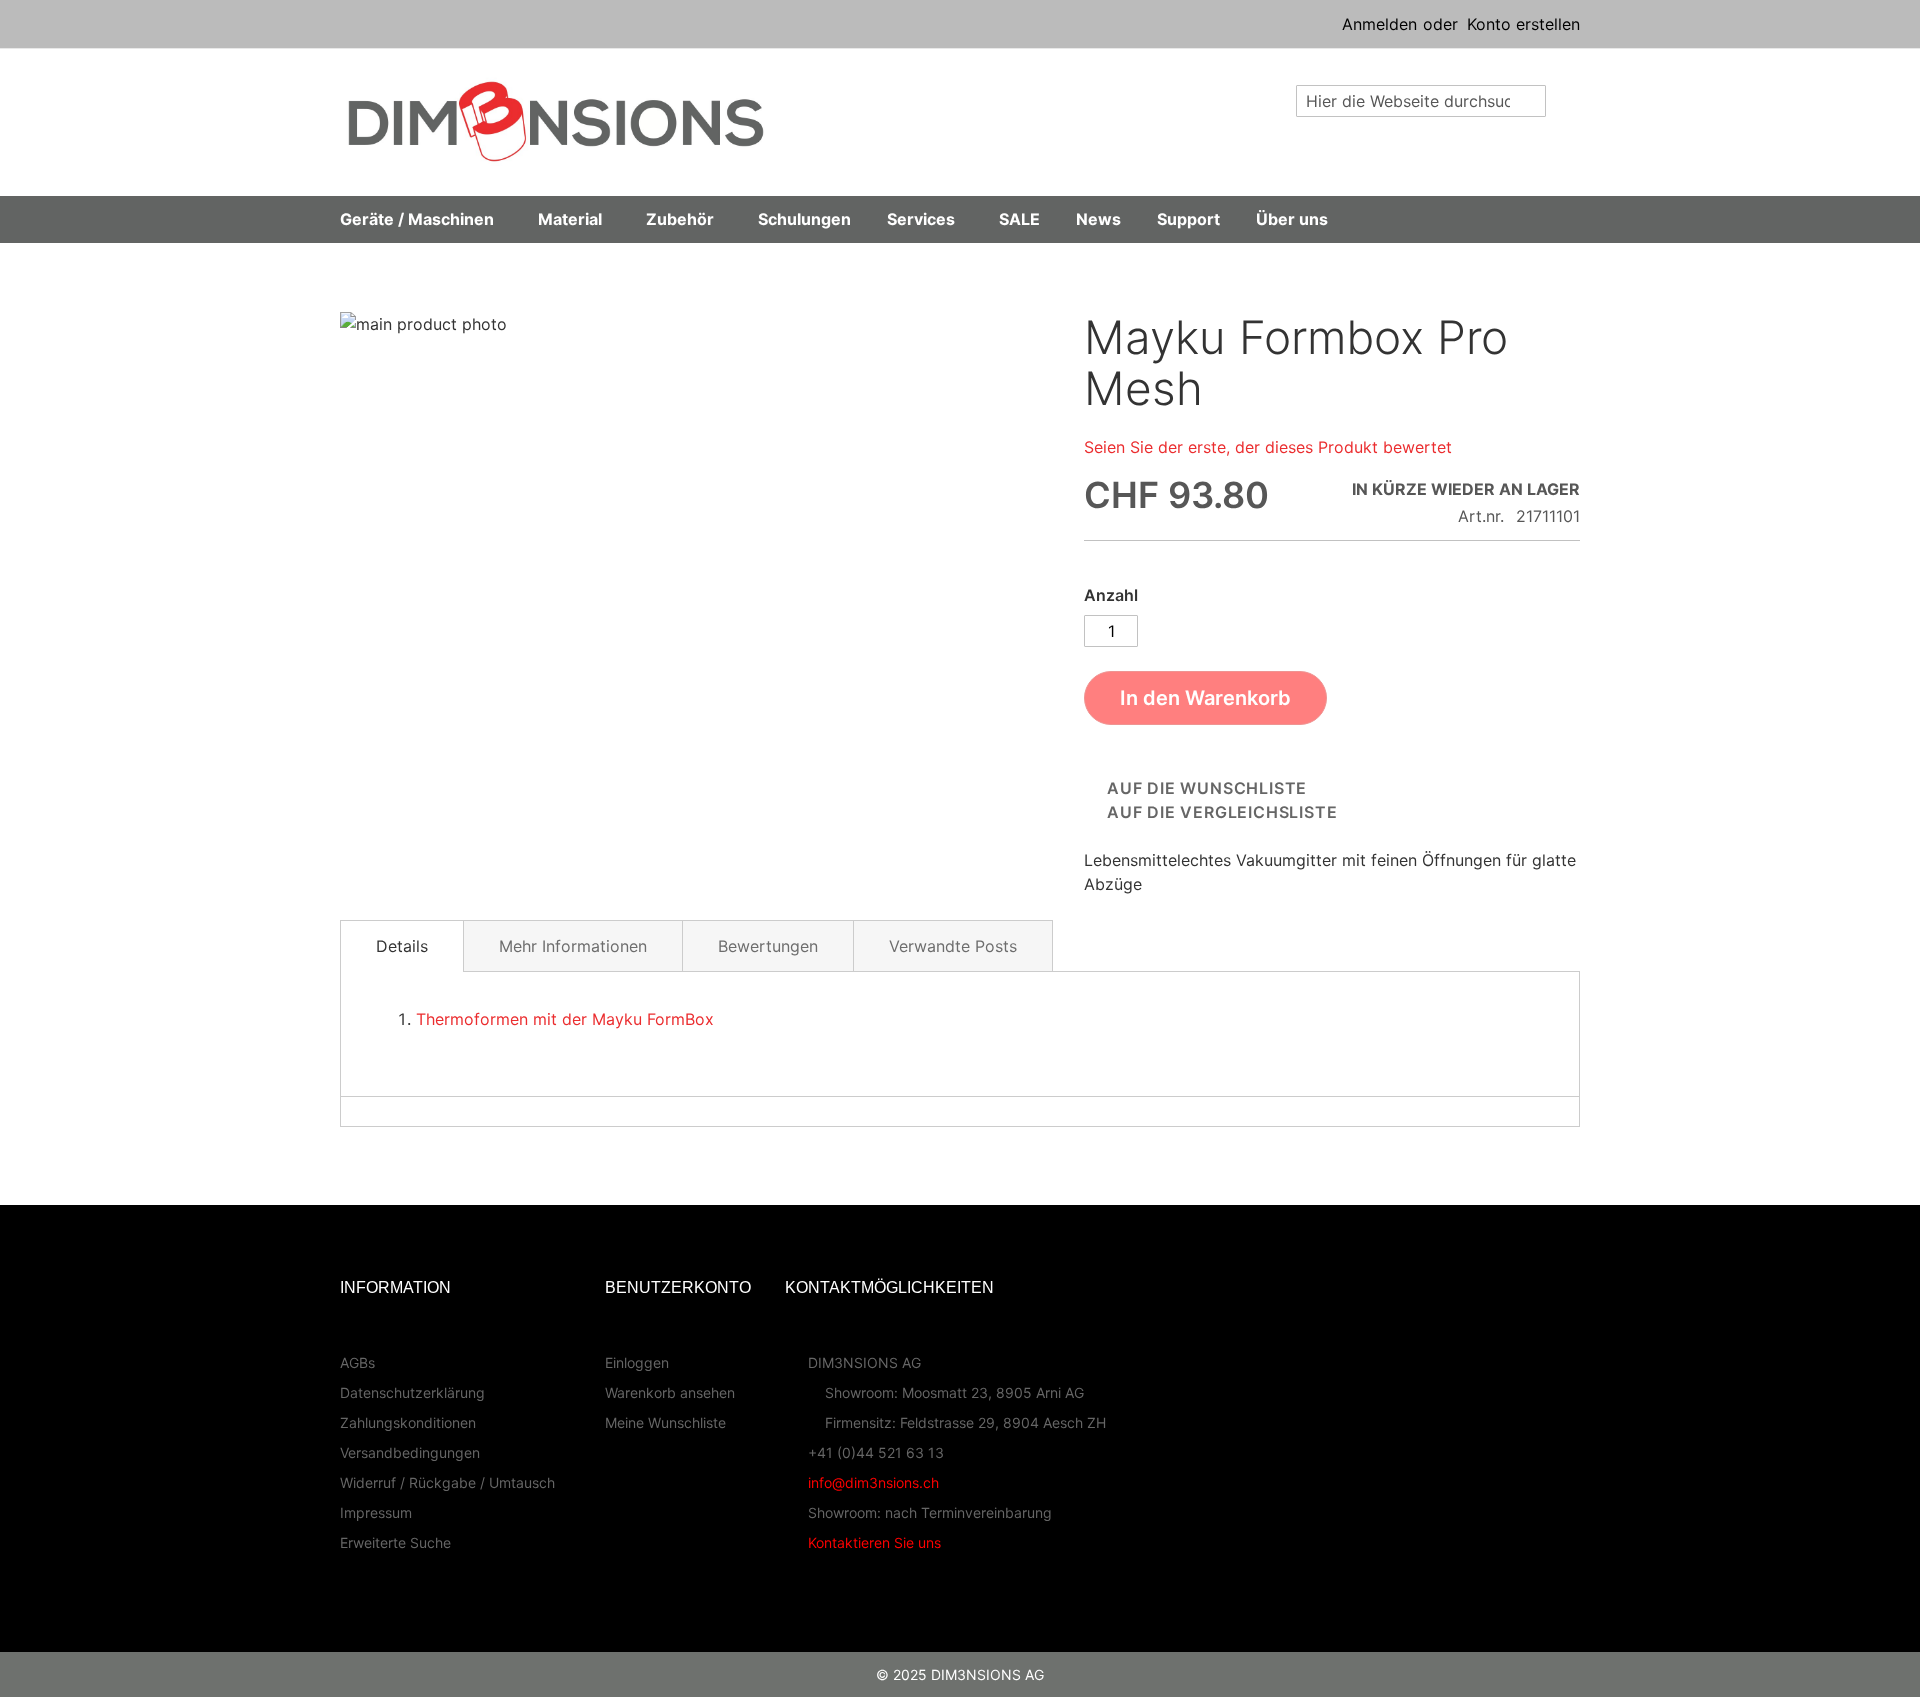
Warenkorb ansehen (670, 1392)
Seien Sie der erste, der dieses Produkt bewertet (1268, 447)
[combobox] (1421, 101)
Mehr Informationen (573, 946)
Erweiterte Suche (395, 1542)
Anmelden (1379, 24)
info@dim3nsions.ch (873, 1482)
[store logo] (556, 121)
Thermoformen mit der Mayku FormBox (565, 1019)
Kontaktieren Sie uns (874, 1542)
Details (402, 946)
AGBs (357, 1362)
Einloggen (637, 1362)
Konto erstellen (1523, 24)
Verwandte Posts (953, 946)
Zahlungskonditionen (408, 1422)
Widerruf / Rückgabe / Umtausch (447, 1482)
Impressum (376, 1512)
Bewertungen (768, 946)
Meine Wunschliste (665, 1422)
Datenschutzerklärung (412, 1392)
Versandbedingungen (410, 1452)
